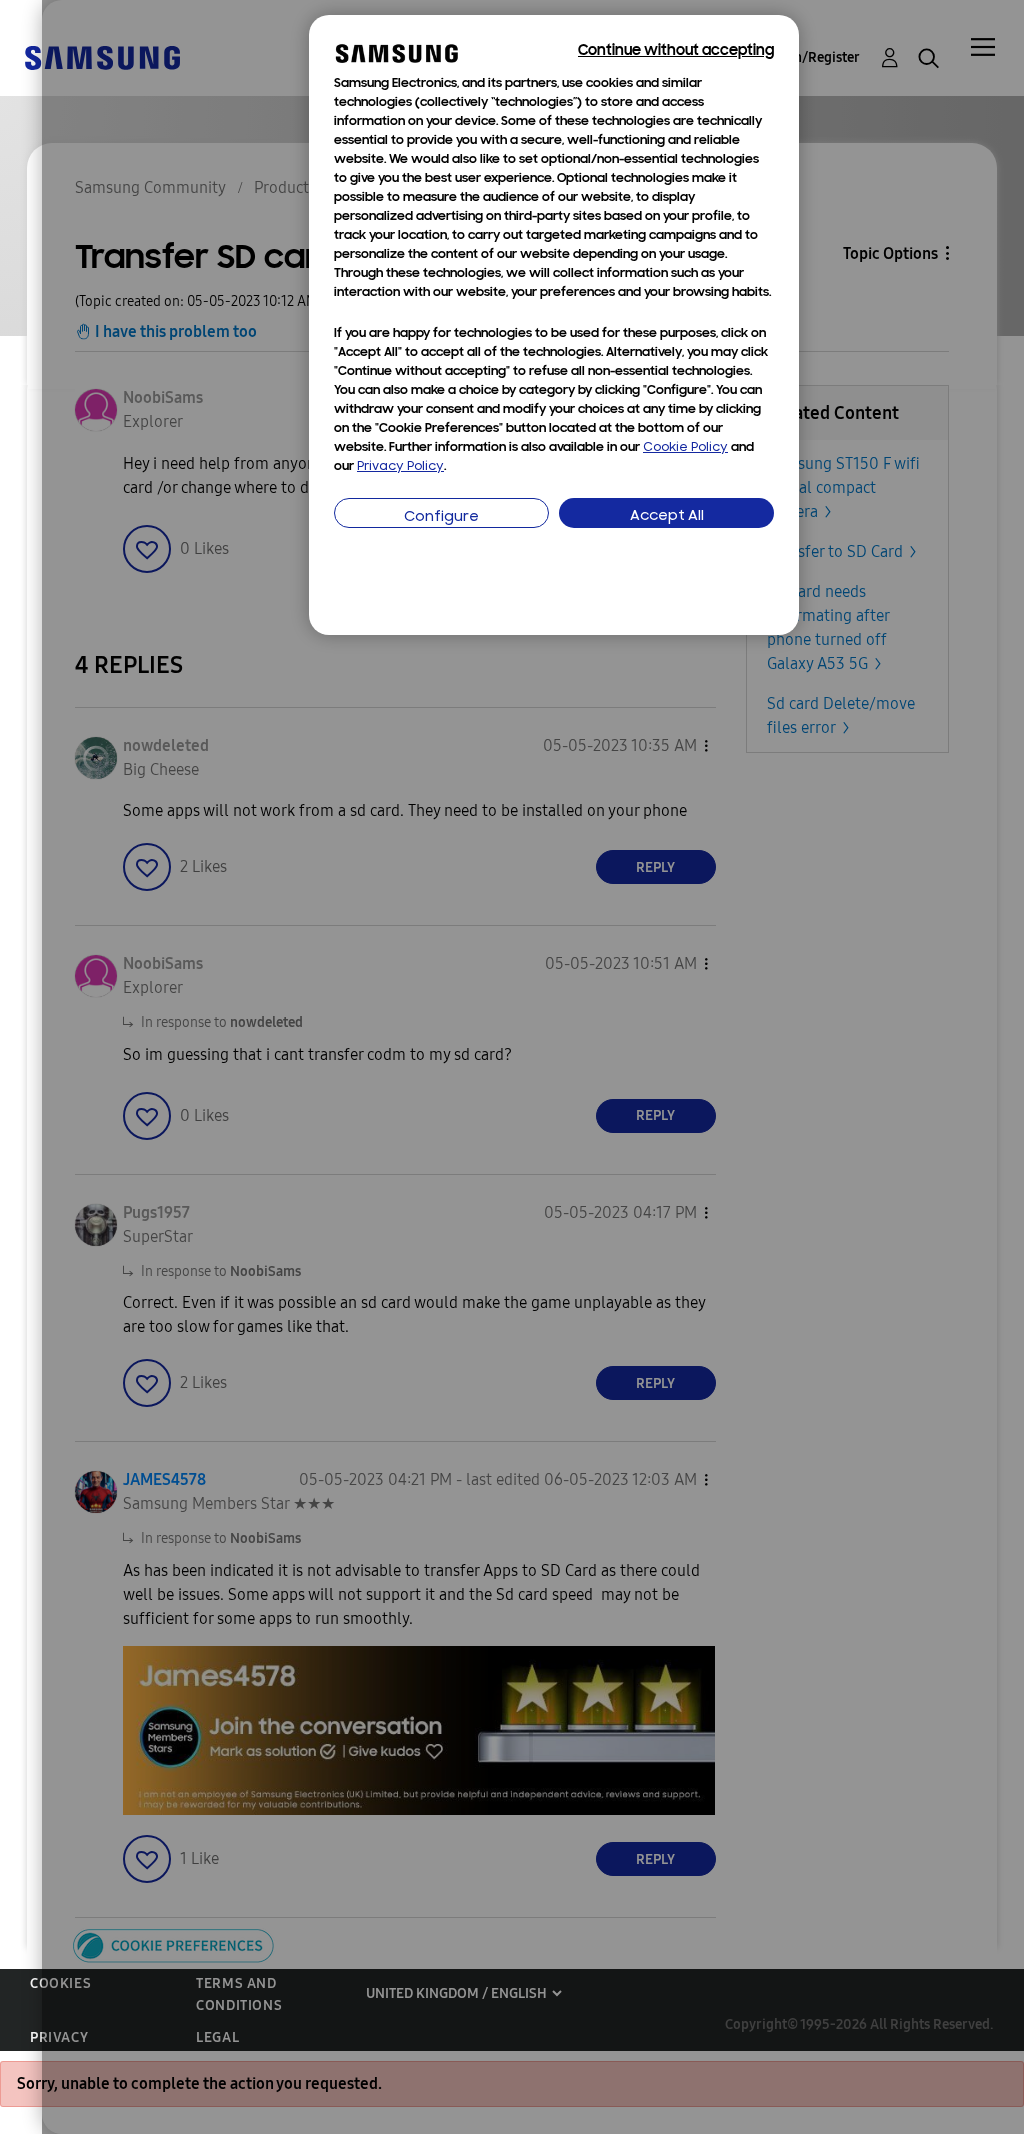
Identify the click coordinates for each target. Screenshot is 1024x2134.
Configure (441, 517)
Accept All (667, 516)
